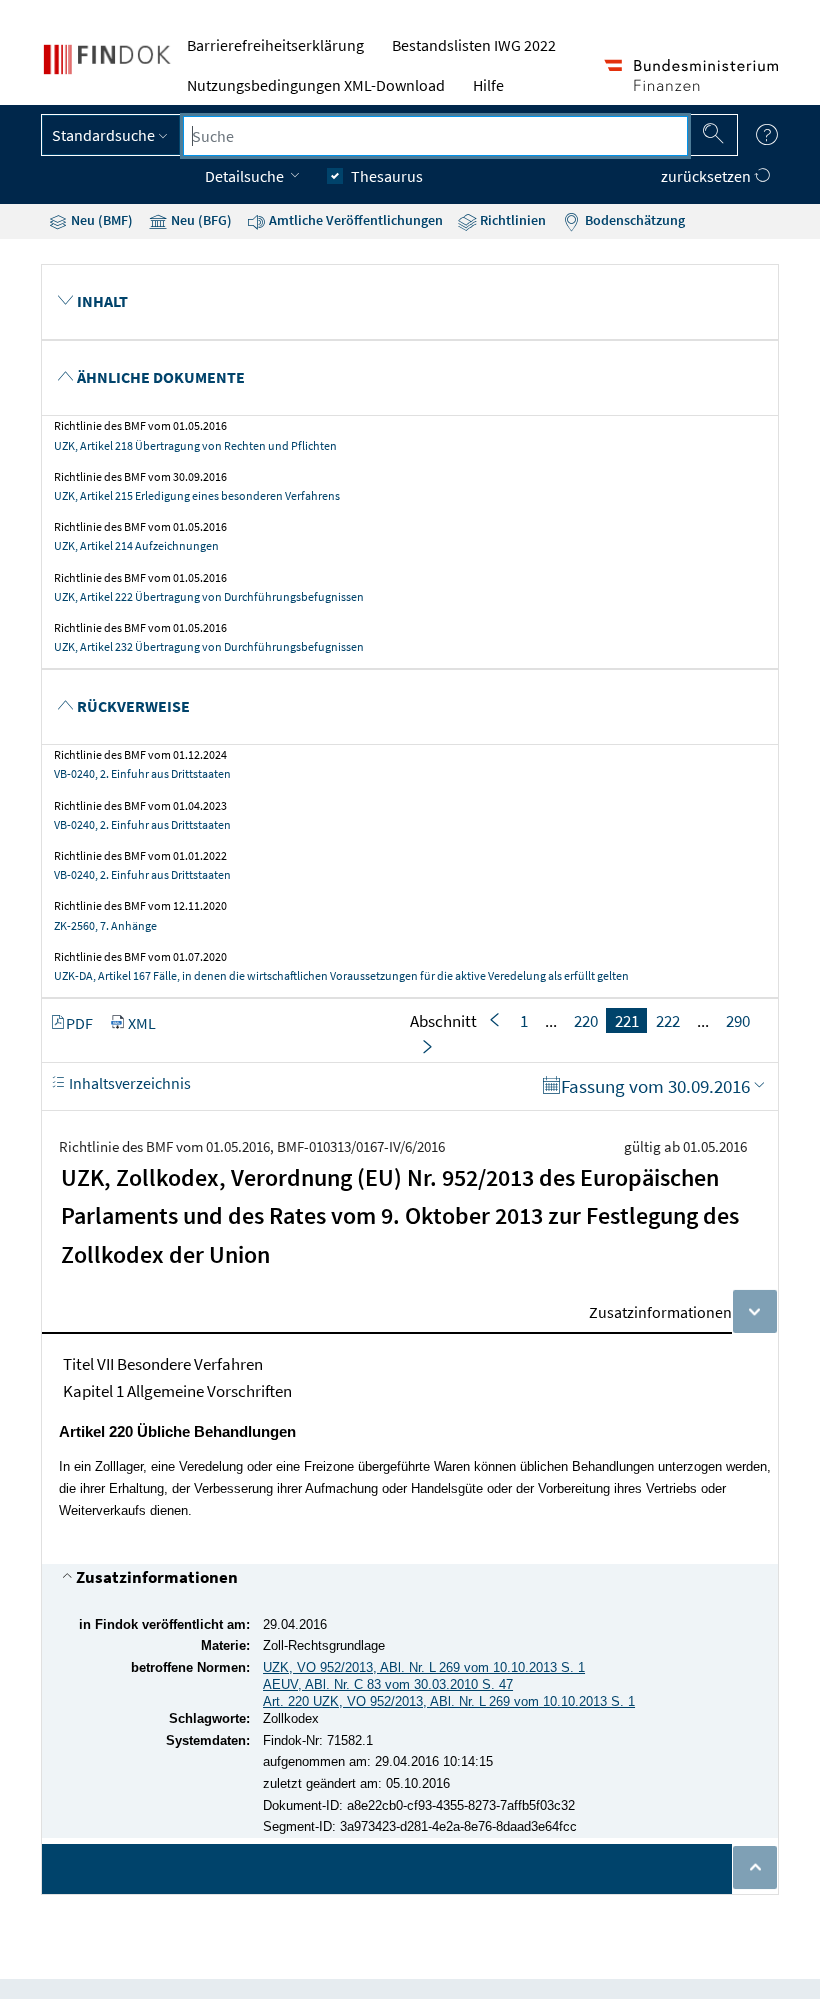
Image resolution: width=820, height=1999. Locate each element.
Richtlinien (511, 220)
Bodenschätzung (633, 220)
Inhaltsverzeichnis (128, 1083)
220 (586, 1021)
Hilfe (488, 85)
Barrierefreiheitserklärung (275, 45)
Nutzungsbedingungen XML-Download (316, 85)
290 (738, 1021)
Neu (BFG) (200, 220)
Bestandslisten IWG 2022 (474, 45)
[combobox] (435, 136)
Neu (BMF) (100, 220)
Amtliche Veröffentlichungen (354, 220)
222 (668, 1021)
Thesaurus (387, 176)
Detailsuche (246, 176)
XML (142, 1023)
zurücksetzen (707, 176)
